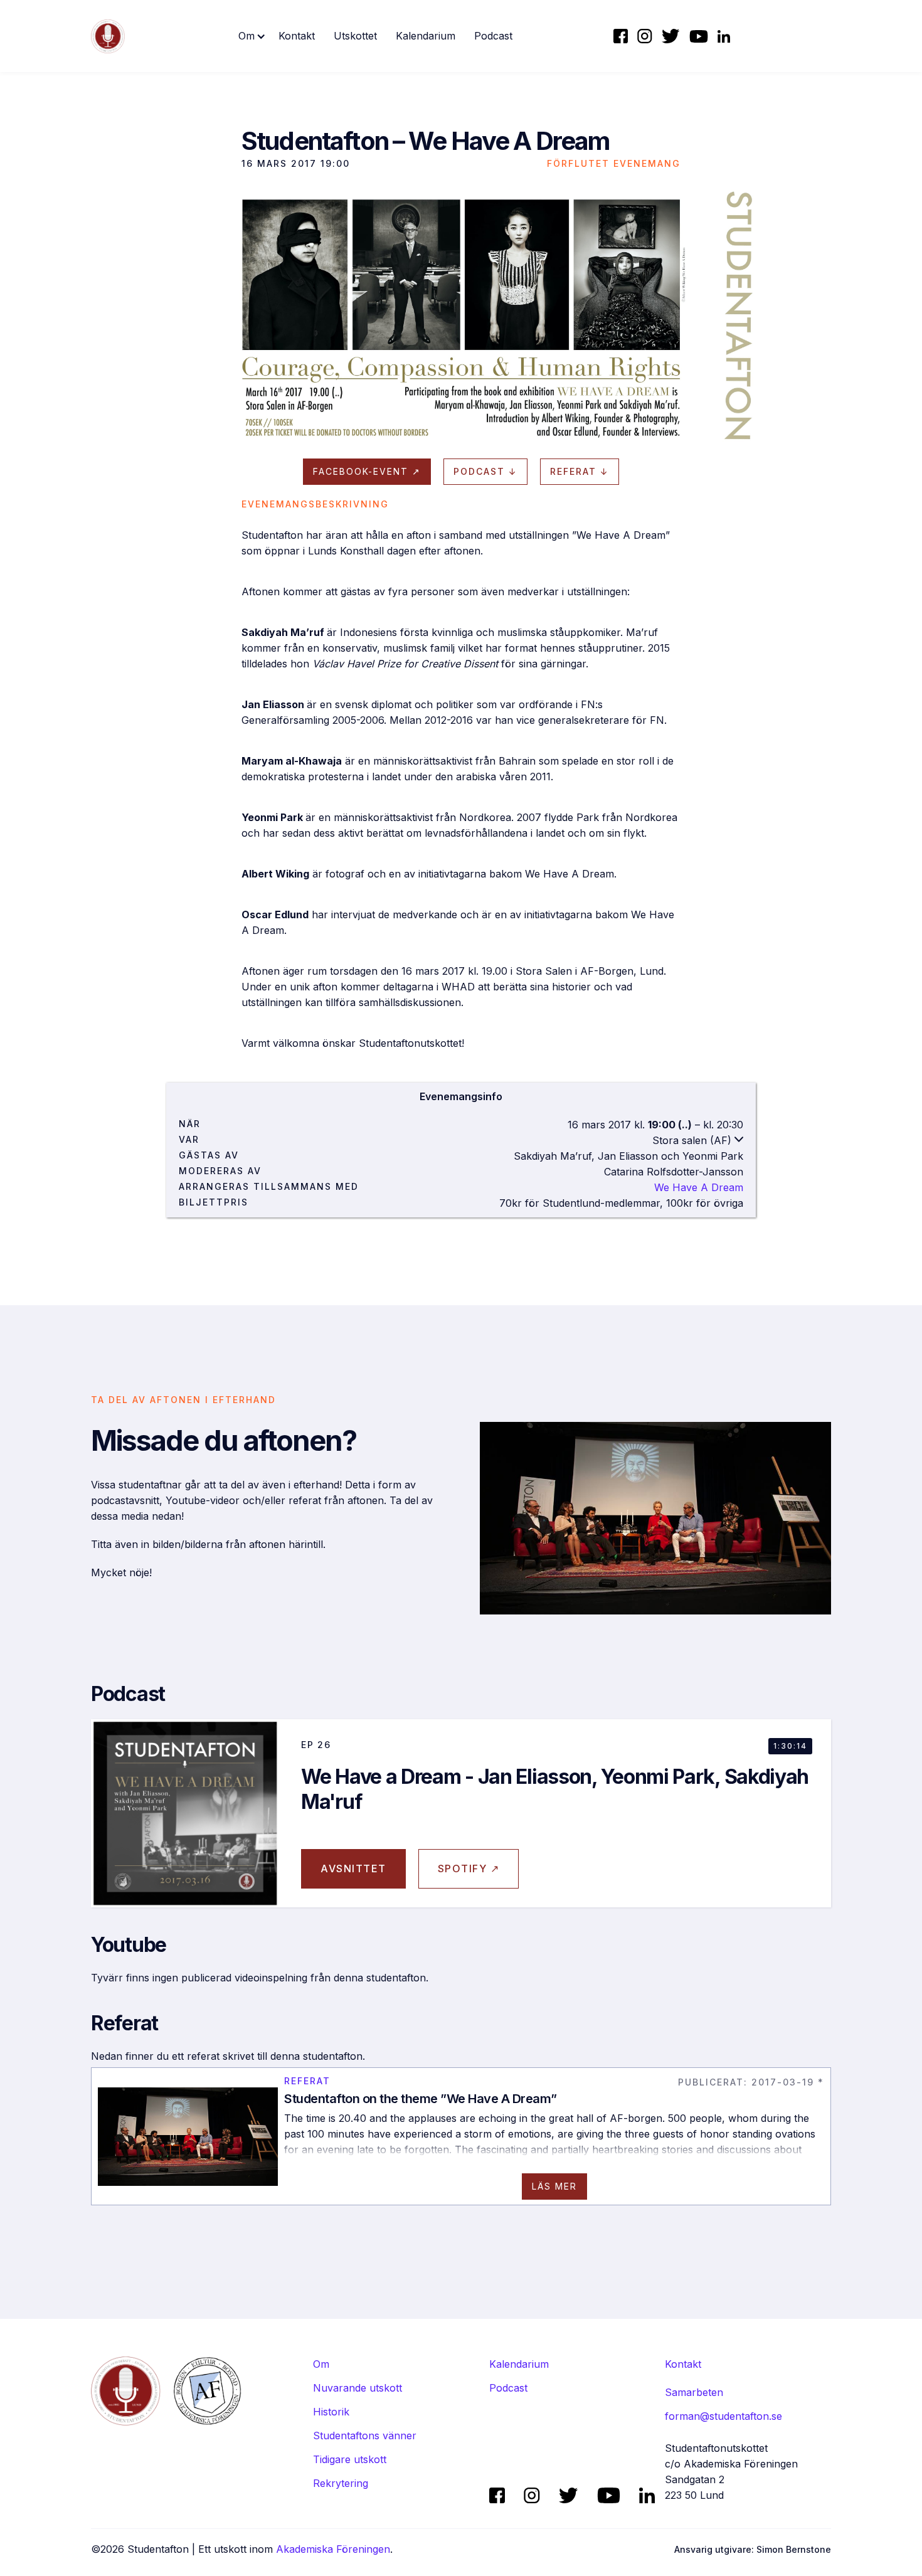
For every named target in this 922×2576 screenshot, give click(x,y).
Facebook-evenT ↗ (367, 471)
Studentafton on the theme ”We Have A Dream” (421, 2099)
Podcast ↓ (485, 471)
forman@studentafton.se (723, 2416)
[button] (252, 36)
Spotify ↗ (469, 1868)
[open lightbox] (461, 315)
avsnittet (353, 1868)
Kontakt (297, 36)
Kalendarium (426, 36)
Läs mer (554, 2186)
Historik (331, 2412)
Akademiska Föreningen (333, 2549)
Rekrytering (341, 2483)
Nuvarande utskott (358, 2388)
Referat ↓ (580, 471)
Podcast (493, 36)
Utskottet (355, 36)
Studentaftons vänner (365, 2436)
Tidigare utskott (350, 2459)
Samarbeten (694, 2392)
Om (321, 2364)
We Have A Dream (699, 1187)
